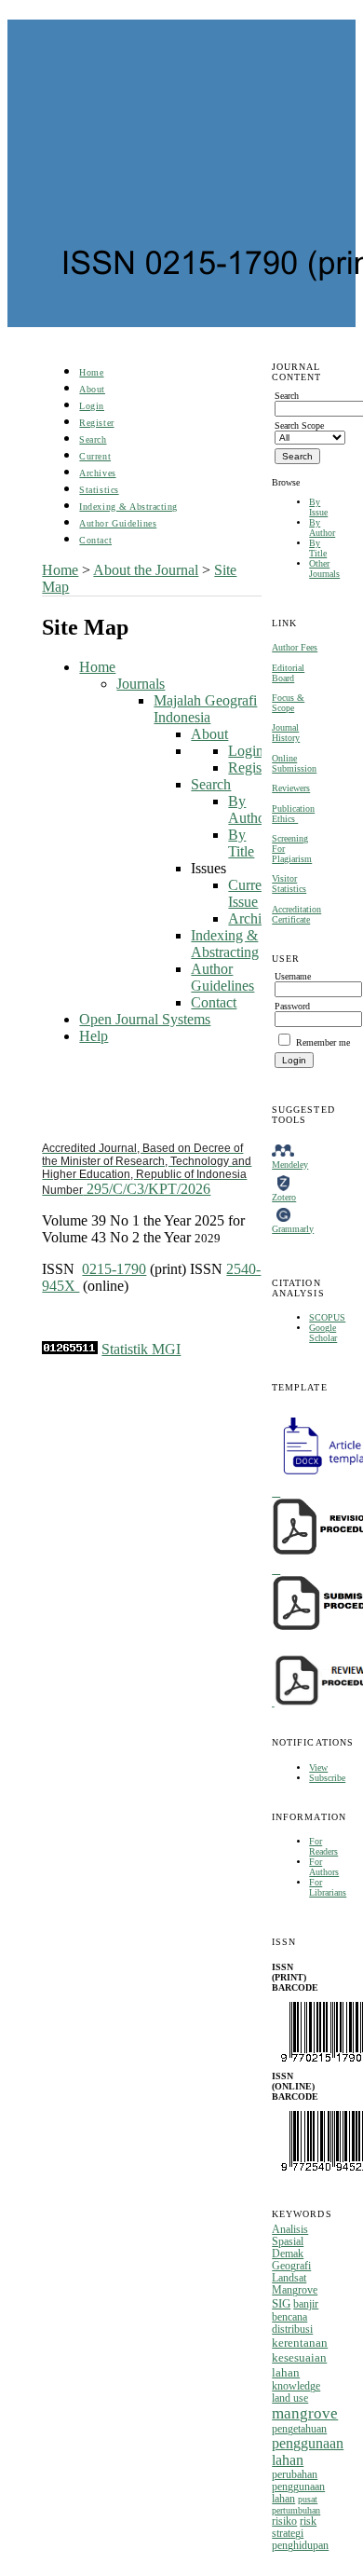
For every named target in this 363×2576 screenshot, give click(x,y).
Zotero (284, 1197)
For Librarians (328, 1887)
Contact (95, 540)
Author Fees (295, 647)
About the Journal (146, 570)
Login (92, 406)
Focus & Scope (288, 703)
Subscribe (327, 1778)
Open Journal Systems (145, 1019)
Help (94, 1036)
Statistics (99, 490)
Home (91, 372)
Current (95, 456)
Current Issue (250, 893)
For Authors (324, 1867)
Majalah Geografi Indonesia (205, 709)
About (92, 389)
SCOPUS (327, 1317)
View (318, 1768)
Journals (141, 684)
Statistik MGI (141, 1349)
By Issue (318, 507)
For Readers (323, 1846)
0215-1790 (114, 1269)
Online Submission (294, 763)
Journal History (286, 733)
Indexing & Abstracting (128, 507)
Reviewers (291, 788)
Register (96, 423)
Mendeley (290, 1165)
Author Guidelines (118, 523)
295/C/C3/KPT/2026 (147, 1169)
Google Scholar (323, 1333)
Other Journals (324, 569)
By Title (318, 548)
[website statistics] (70, 1349)
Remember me (323, 1042)
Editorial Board (288, 673)
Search (93, 439)
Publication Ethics (293, 814)
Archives (97, 473)
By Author (322, 528)
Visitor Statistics (289, 884)
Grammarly (293, 1229)
